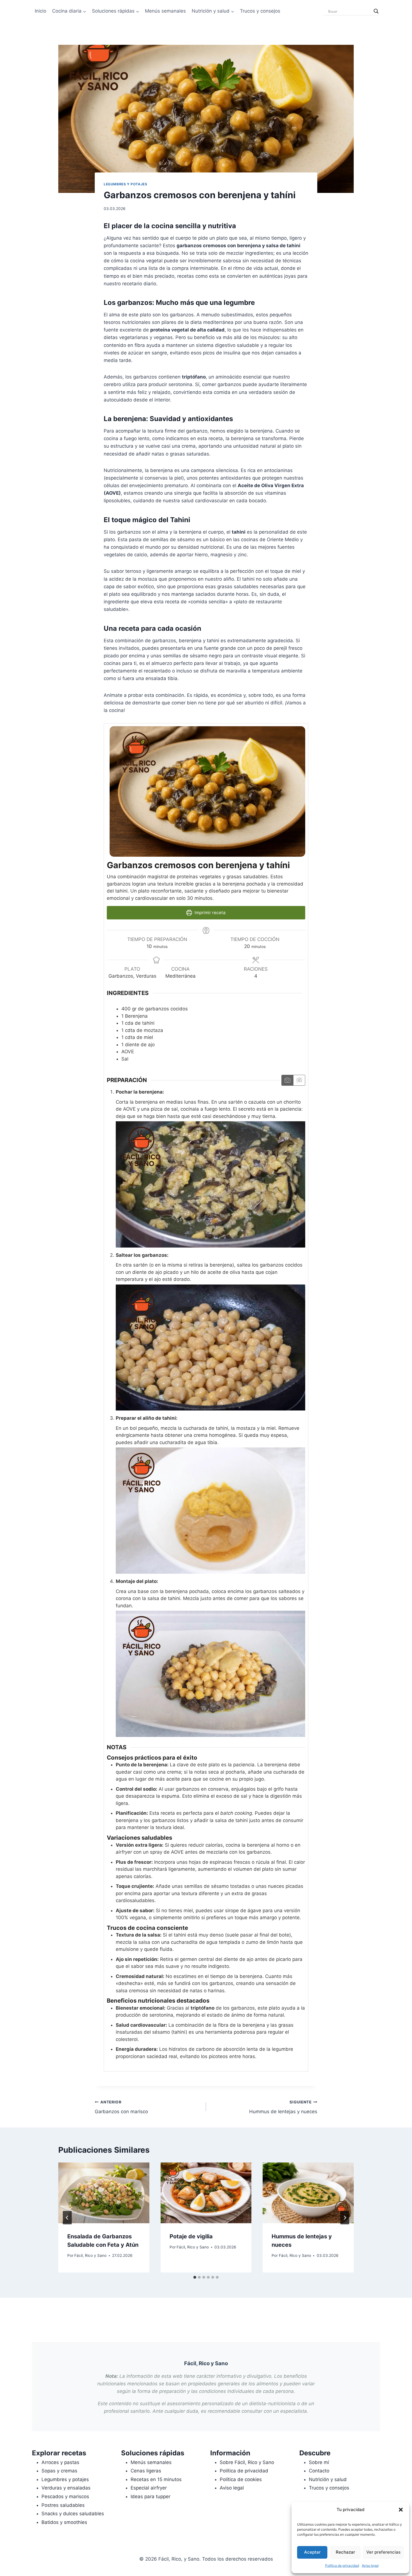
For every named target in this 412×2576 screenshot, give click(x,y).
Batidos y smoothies (64, 2522)
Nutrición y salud (328, 2479)
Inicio (40, 11)
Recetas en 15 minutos (156, 2479)
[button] (401, 2510)
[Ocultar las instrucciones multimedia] (299, 1080)
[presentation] (104, 2193)
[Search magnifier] (376, 11)
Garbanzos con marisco (121, 2107)
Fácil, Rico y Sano (90, 2255)
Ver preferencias (383, 2552)
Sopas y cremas (59, 2471)
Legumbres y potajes (125, 184)
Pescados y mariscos (65, 2496)
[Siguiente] (345, 2218)
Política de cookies (241, 2479)
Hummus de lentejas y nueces (283, 2107)
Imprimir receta (210, 913)
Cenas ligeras (146, 2471)
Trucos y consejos (260, 11)
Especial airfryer (149, 2488)
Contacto (319, 2471)
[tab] (195, 2277)
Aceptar (312, 2552)
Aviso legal (370, 2566)
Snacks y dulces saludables (73, 2514)
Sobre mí (319, 2462)
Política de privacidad (342, 2566)
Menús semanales (165, 11)
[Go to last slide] (67, 2218)
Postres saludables (63, 2505)
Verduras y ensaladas (66, 2488)
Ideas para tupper (151, 2496)
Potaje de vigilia (191, 2236)
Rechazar (345, 2552)
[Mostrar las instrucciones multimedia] (287, 1080)
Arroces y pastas (60, 2462)
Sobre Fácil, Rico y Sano (247, 2462)
